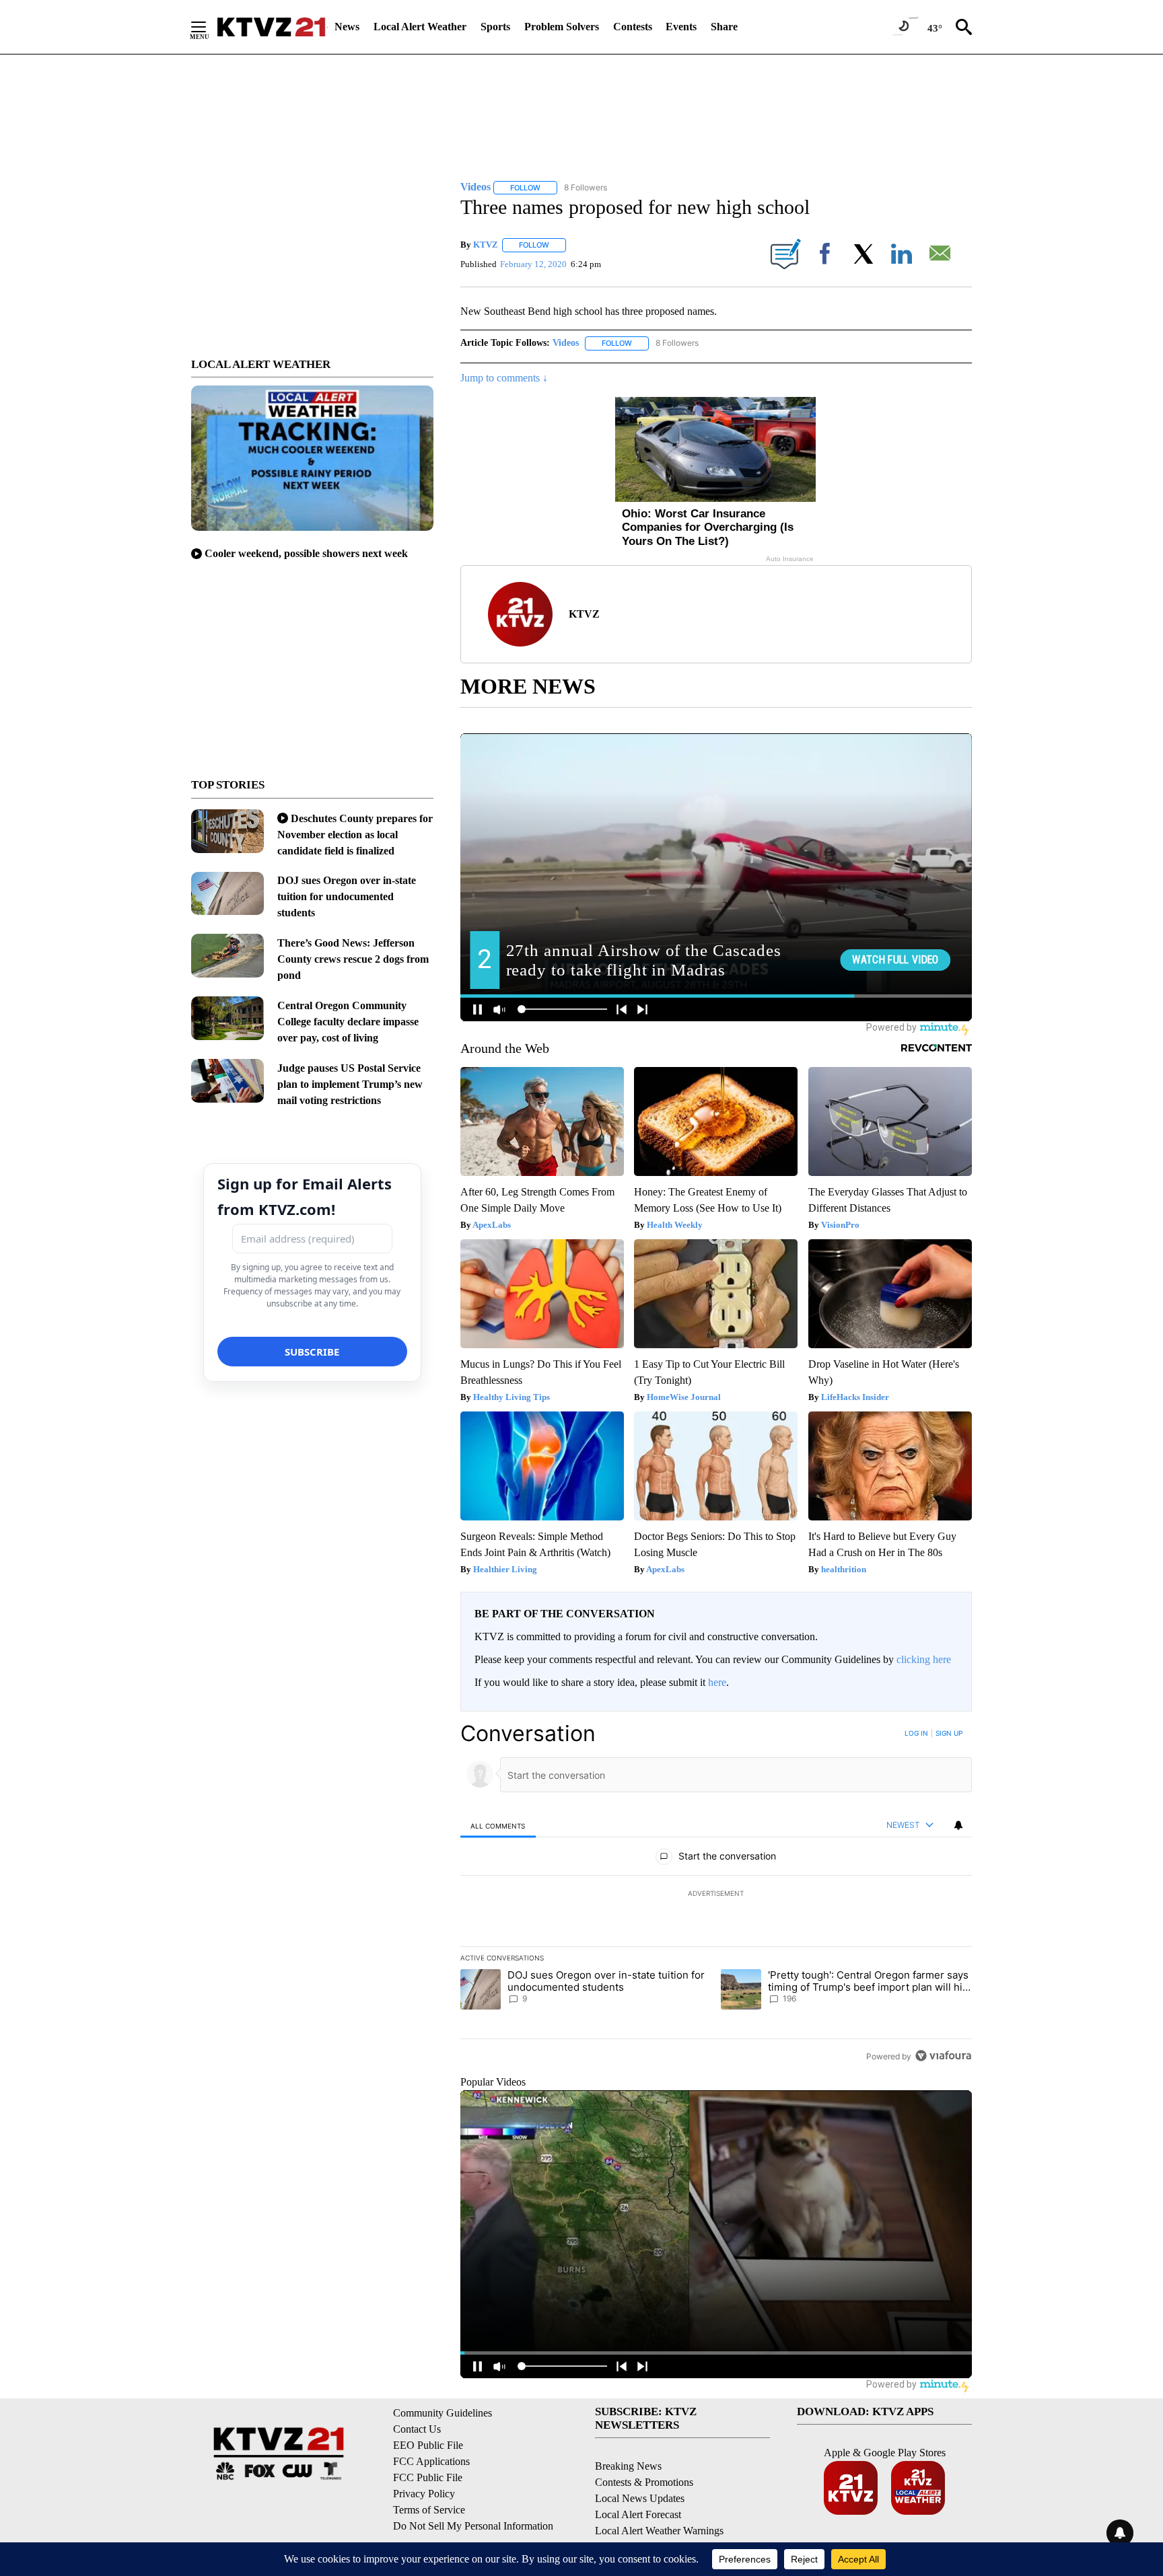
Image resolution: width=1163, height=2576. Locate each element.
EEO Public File (428, 2445)
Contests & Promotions (644, 2482)
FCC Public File (428, 2477)
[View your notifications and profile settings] (958, 1825)
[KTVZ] (271, 27)
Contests (633, 27)
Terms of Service (429, 2510)
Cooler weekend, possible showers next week (306, 553)
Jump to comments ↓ (504, 378)
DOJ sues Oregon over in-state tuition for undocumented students (347, 896)
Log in (916, 1733)
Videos (566, 343)
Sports (495, 27)
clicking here (924, 1659)
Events (681, 27)
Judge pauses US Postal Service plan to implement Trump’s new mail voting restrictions (350, 1084)
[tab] (498, 1826)
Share (724, 27)
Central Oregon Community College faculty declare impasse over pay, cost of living (348, 1022)
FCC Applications (431, 2461)
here (717, 1682)
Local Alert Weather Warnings (659, 2531)
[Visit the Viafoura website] (943, 2056)
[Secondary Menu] (209, 27)
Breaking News (628, 2466)
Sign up (949, 1733)
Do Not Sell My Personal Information (473, 2526)
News (347, 27)
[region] (716, 1894)
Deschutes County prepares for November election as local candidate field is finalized (355, 835)
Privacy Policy (424, 2494)
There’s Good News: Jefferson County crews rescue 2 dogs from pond (353, 959)
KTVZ (486, 245)
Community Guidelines (443, 2413)
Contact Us (417, 2429)
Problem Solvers (562, 27)
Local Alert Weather (420, 27)
